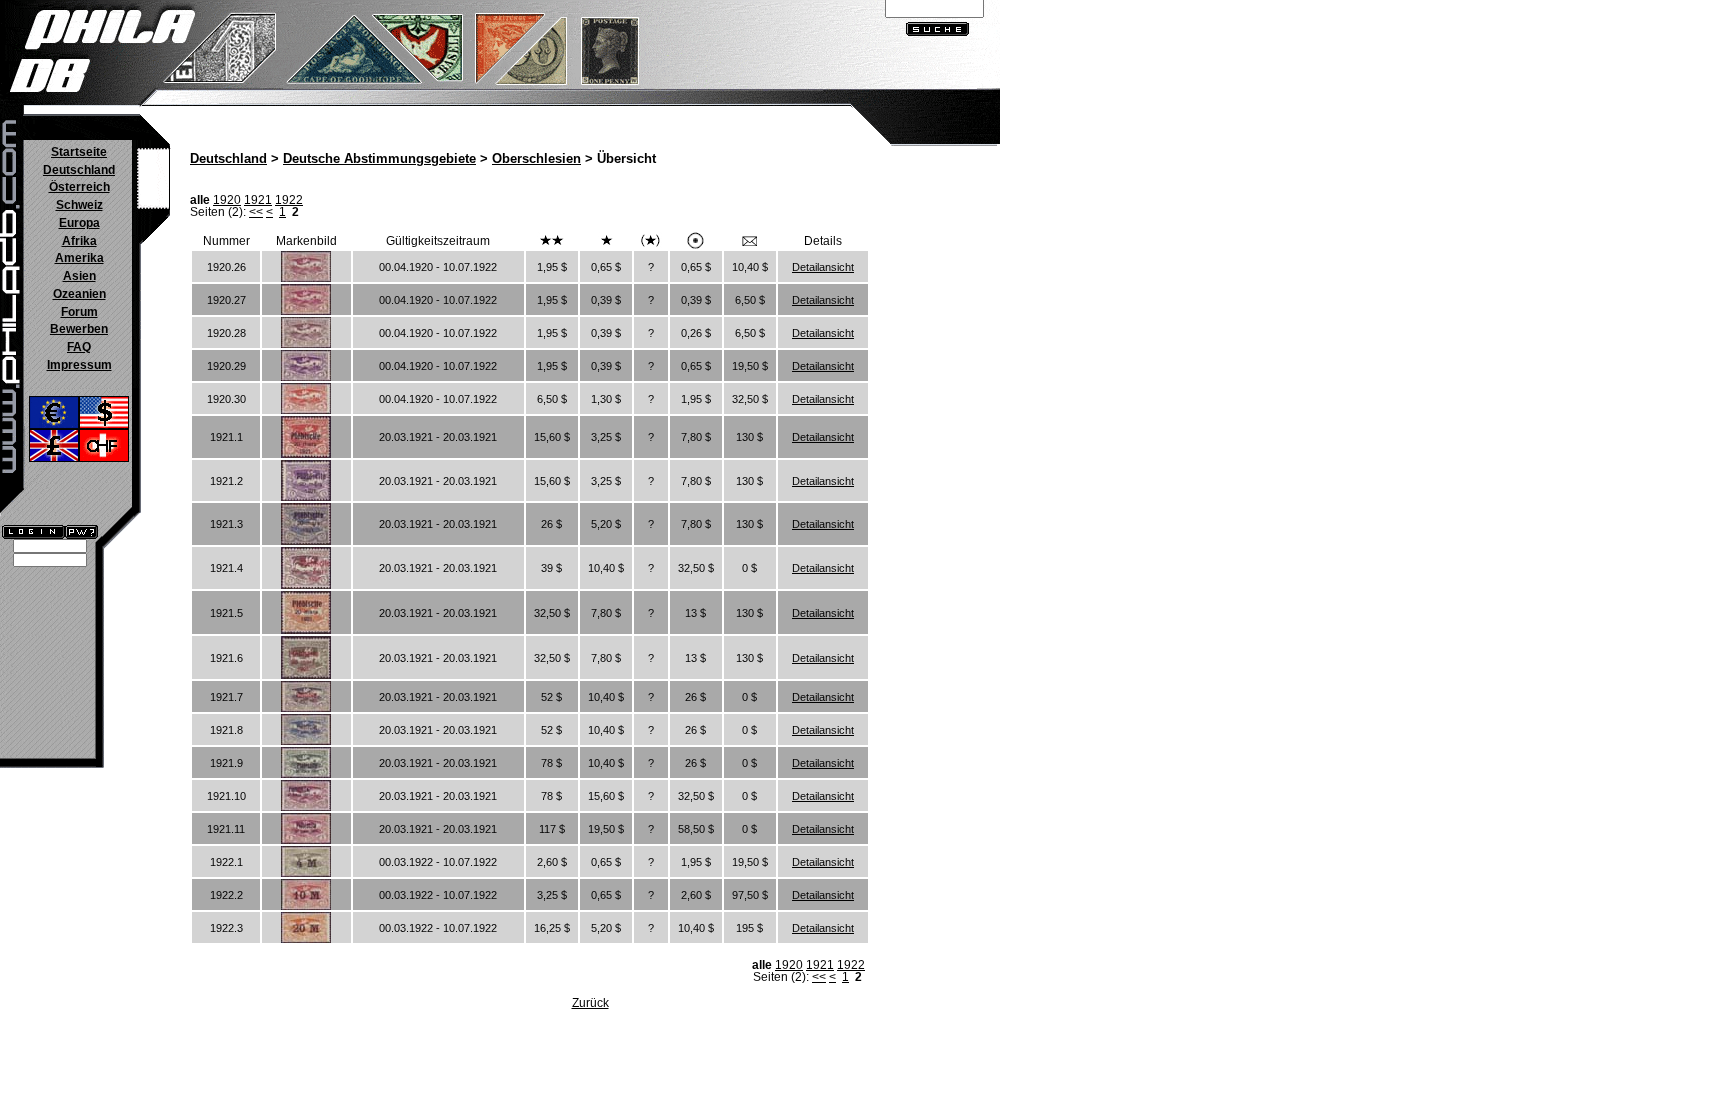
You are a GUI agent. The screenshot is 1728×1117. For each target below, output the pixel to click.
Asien (79, 276)
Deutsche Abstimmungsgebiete (379, 159)
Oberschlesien (536, 159)
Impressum (79, 365)
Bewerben (79, 329)
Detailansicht (823, 267)
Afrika (79, 241)
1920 (227, 200)
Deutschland (79, 170)
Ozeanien (79, 294)
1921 (258, 200)
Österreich (79, 187)
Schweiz (79, 205)
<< (256, 212)
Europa (79, 223)
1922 (289, 200)
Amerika (79, 258)
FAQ (79, 347)
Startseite (79, 152)
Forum (79, 312)
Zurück (590, 1003)
